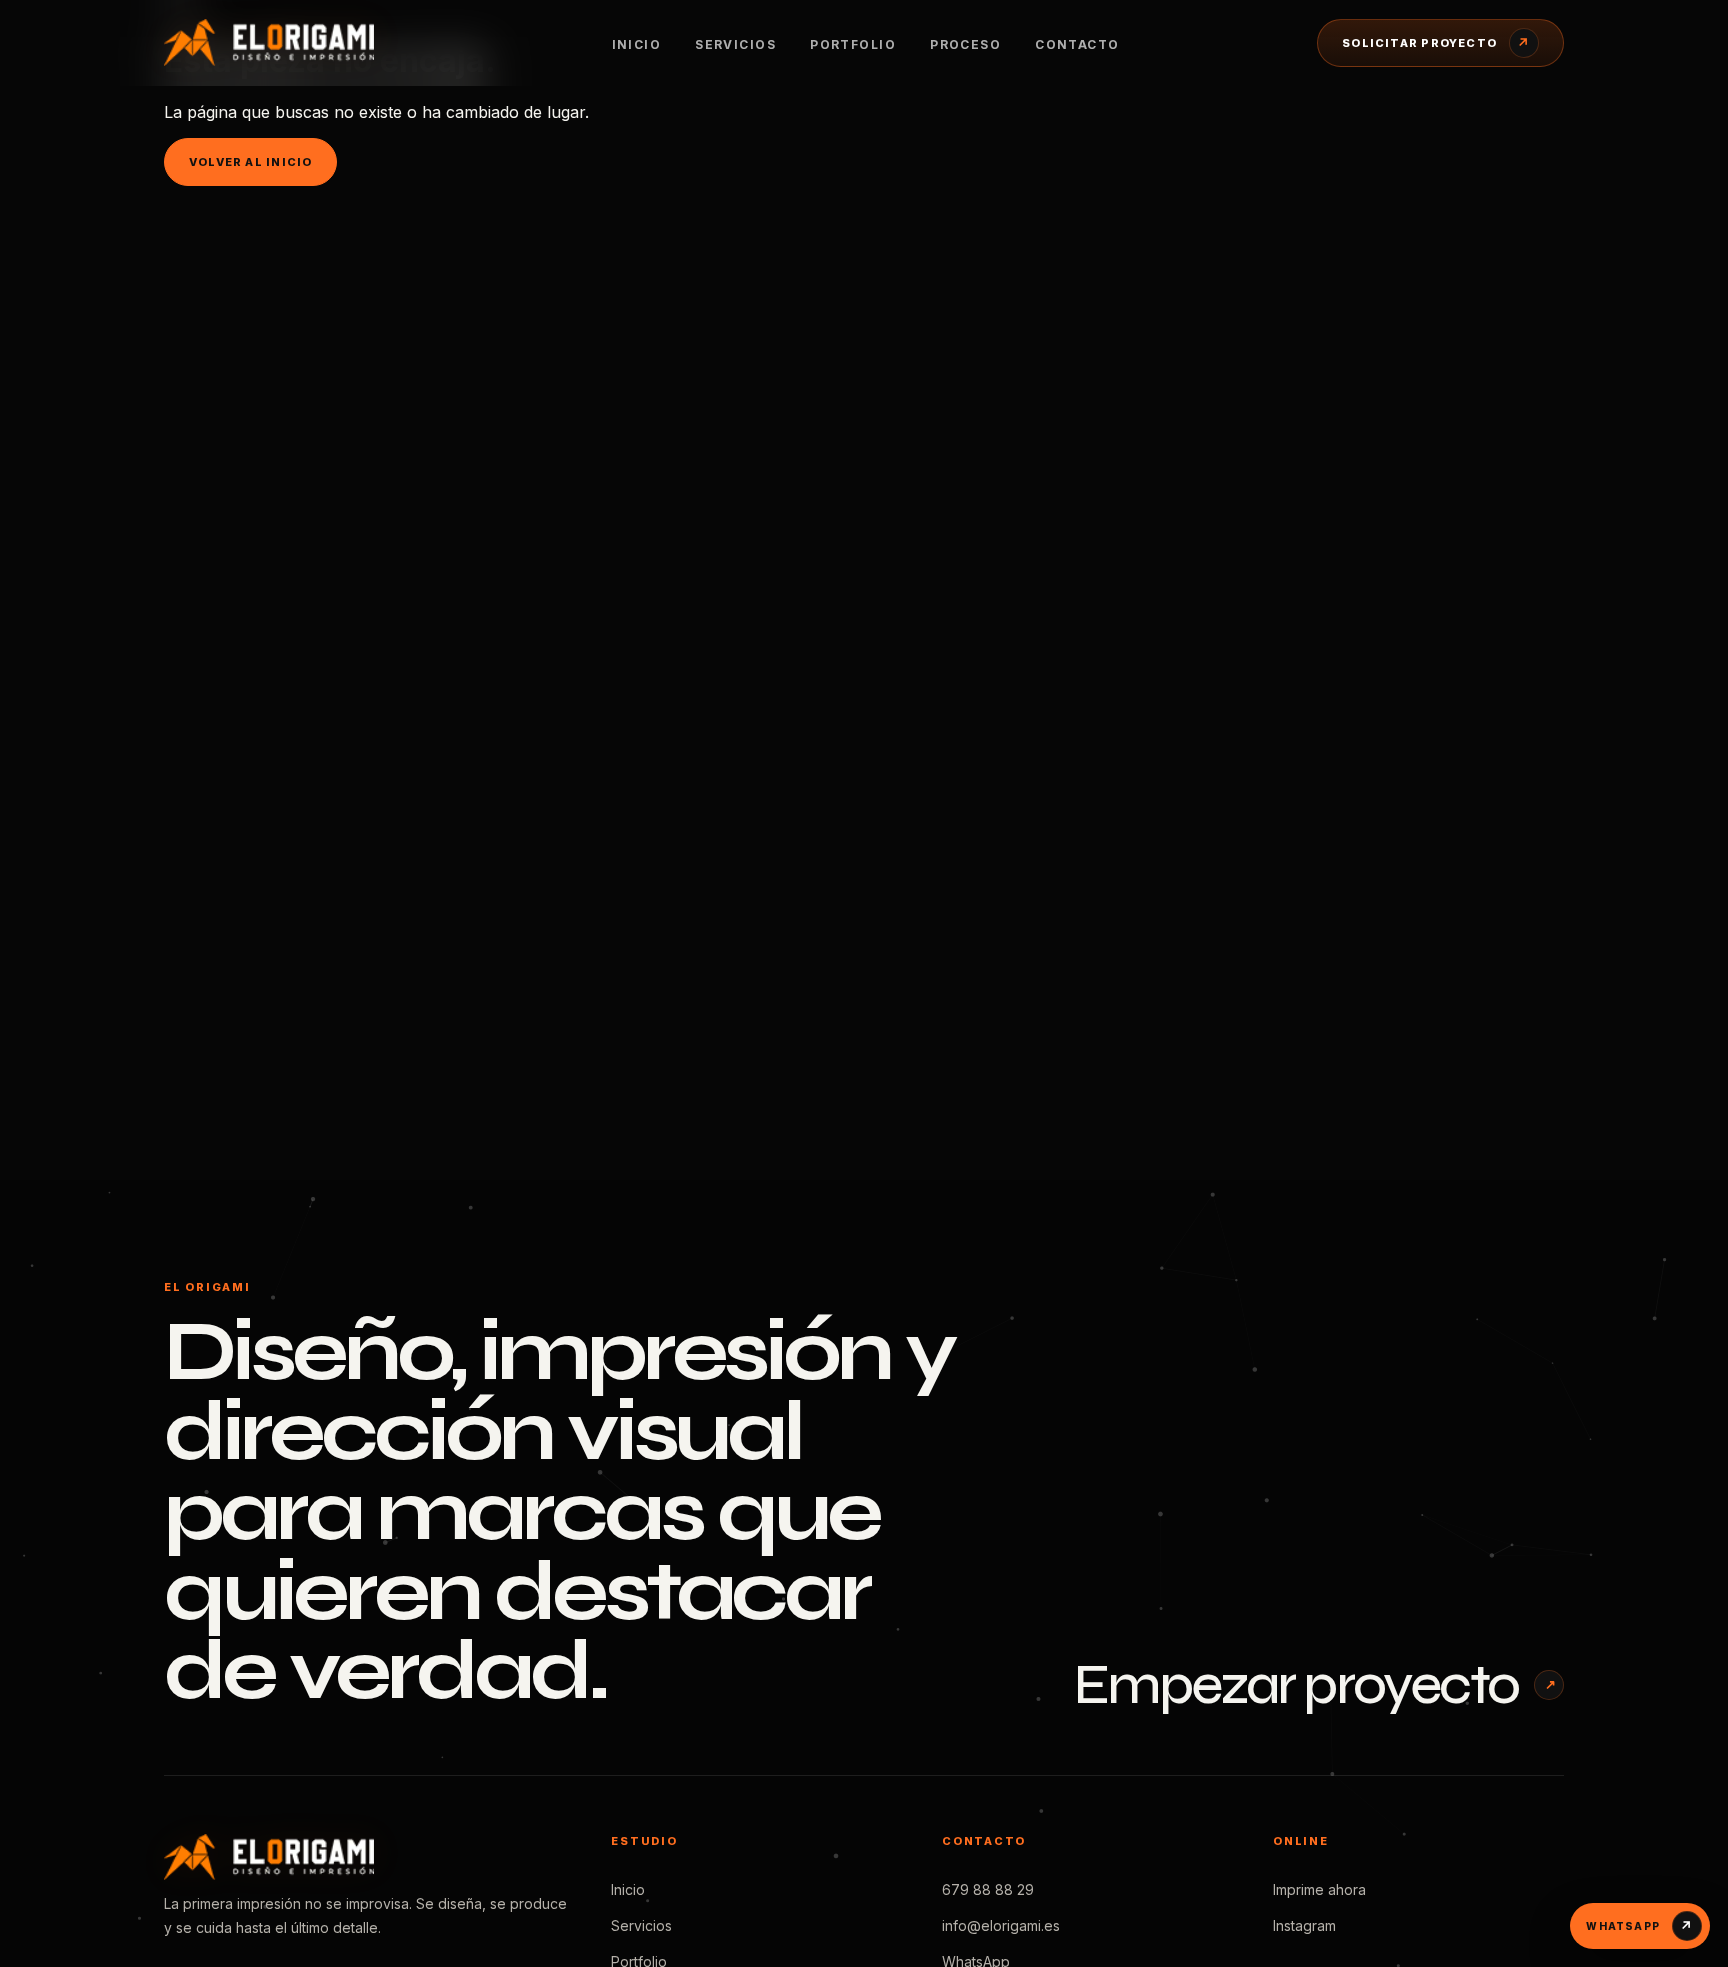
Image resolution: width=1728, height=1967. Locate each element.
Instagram (1304, 1925)
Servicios (735, 44)
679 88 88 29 (988, 1889)
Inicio (637, 44)
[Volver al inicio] (289, 42)
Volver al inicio (250, 162)
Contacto (1077, 44)
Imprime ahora (1319, 1889)
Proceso (965, 44)
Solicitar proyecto (1436, 43)
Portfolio (853, 44)
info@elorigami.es (1001, 1925)
